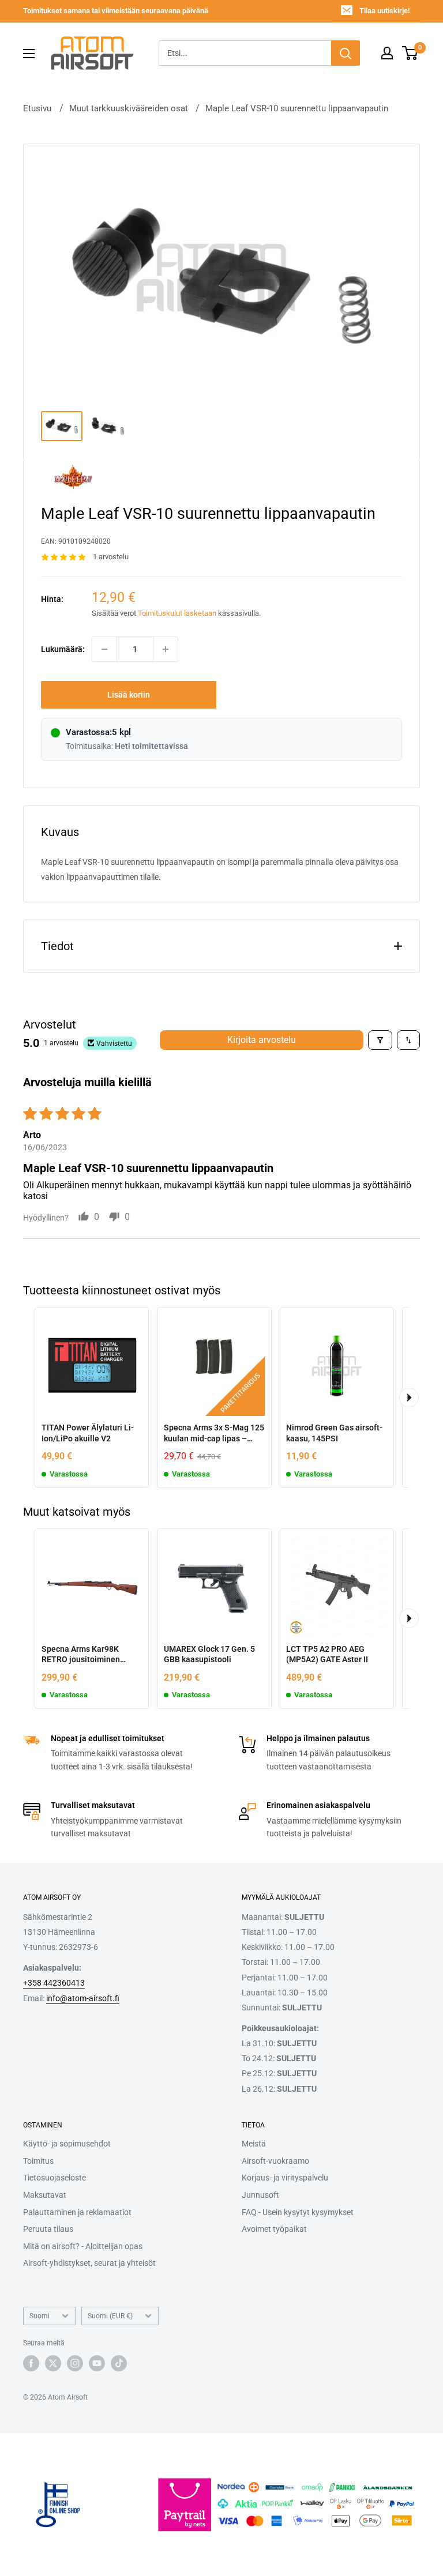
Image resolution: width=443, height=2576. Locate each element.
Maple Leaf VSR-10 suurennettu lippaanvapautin (297, 108)
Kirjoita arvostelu (262, 1040)
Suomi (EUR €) (110, 2316)
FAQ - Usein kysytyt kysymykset (298, 2212)
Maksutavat (45, 2195)
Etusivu (37, 108)
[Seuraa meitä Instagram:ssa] (75, 2363)
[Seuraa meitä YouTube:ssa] (97, 2363)
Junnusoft (260, 2195)
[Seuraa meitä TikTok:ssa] (119, 2363)
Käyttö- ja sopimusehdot (67, 2144)
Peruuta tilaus (48, 2229)
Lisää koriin (129, 695)
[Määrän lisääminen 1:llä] (166, 649)
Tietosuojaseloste (55, 2178)
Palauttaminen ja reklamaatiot (77, 2212)
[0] (410, 53)
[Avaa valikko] (29, 54)
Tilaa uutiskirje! (384, 11)
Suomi (40, 2316)
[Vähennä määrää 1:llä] (104, 649)
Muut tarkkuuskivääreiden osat (129, 108)
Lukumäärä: (63, 649)
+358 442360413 (54, 1983)
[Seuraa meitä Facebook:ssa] (31, 2363)
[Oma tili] (387, 53)
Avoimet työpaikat (274, 2229)
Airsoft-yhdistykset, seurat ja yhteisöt (89, 2263)
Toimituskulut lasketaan (177, 613)
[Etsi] (346, 53)
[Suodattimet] (380, 1040)
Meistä (254, 2144)
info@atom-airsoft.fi (83, 1998)
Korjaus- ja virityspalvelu (285, 2178)
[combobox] (245, 53)
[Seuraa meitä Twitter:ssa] (53, 2363)
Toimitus (38, 2161)
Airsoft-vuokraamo (275, 2161)
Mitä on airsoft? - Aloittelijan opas (83, 2246)
